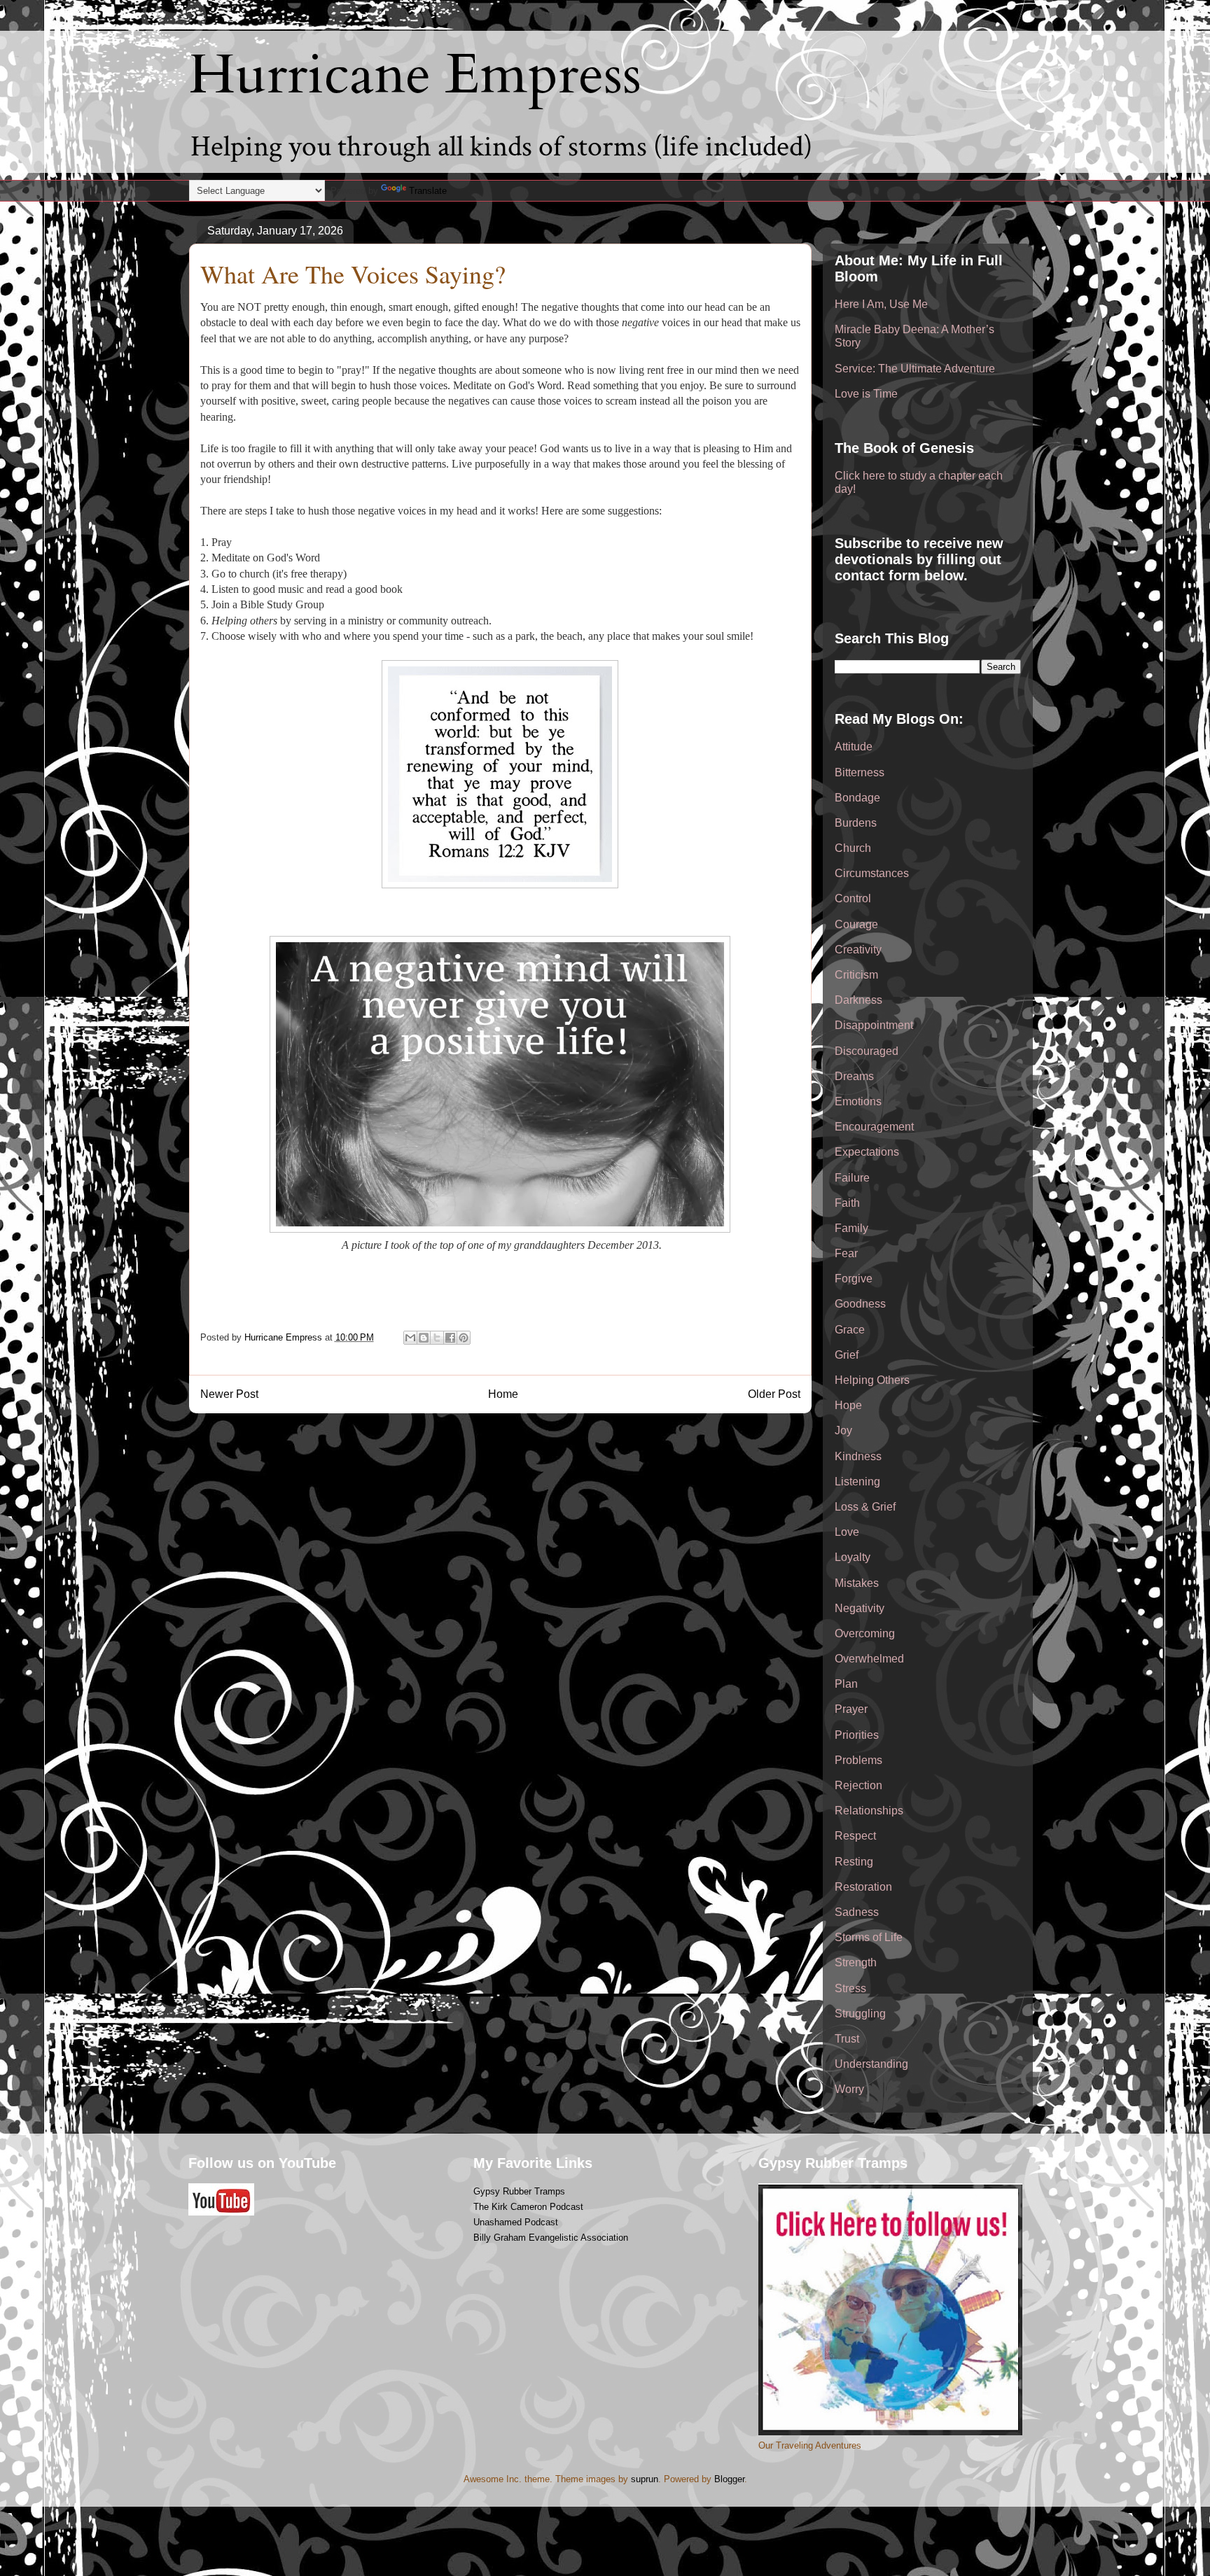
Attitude (854, 747)
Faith (847, 1203)
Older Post (774, 1394)
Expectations (867, 1152)
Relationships (869, 1811)
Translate (428, 191)
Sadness (857, 1912)
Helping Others (872, 1380)
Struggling (860, 2014)
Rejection (858, 1785)
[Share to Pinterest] (464, 1338)
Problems (858, 1760)
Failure (852, 1178)
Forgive (854, 1279)
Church (853, 848)
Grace (850, 1330)
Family (851, 1228)
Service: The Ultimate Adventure (915, 369)
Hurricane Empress (415, 75)
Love (847, 1532)
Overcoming (865, 1633)
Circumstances (872, 873)
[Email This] (410, 1338)
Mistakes (857, 1583)
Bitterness (860, 772)
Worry (849, 2089)
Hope (848, 1405)
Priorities (857, 1735)
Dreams (854, 1076)
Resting (854, 1862)
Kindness (858, 1456)
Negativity (860, 1608)
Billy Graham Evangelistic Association (551, 2238)
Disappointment (874, 1025)
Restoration (863, 1887)
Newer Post (229, 1394)
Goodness (860, 1304)
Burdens (856, 823)
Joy (843, 1430)
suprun (645, 2479)
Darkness (858, 1000)
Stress (850, 1988)
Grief (847, 1355)
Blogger (729, 2479)
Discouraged (867, 1051)
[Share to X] (437, 1338)
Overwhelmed (869, 1659)
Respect (855, 1836)
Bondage (857, 798)
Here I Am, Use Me (881, 304)
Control (853, 898)
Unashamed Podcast (516, 2222)
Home (503, 1394)
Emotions (858, 1101)
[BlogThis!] (424, 1338)
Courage (856, 924)
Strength (856, 1962)
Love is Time (866, 394)
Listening (857, 1482)
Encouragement (874, 1127)
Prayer (851, 1709)
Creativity (858, 950)
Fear (846, 1253)
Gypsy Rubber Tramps (519, 2191)
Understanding (871, 2064)
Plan (846, 1684)
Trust (847, 2039)
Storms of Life (869, 1937)
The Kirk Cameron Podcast (528, 2207)
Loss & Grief (865, 1507)
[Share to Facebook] (450, 1338)
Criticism (856, 975)
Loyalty (853, 1557)
